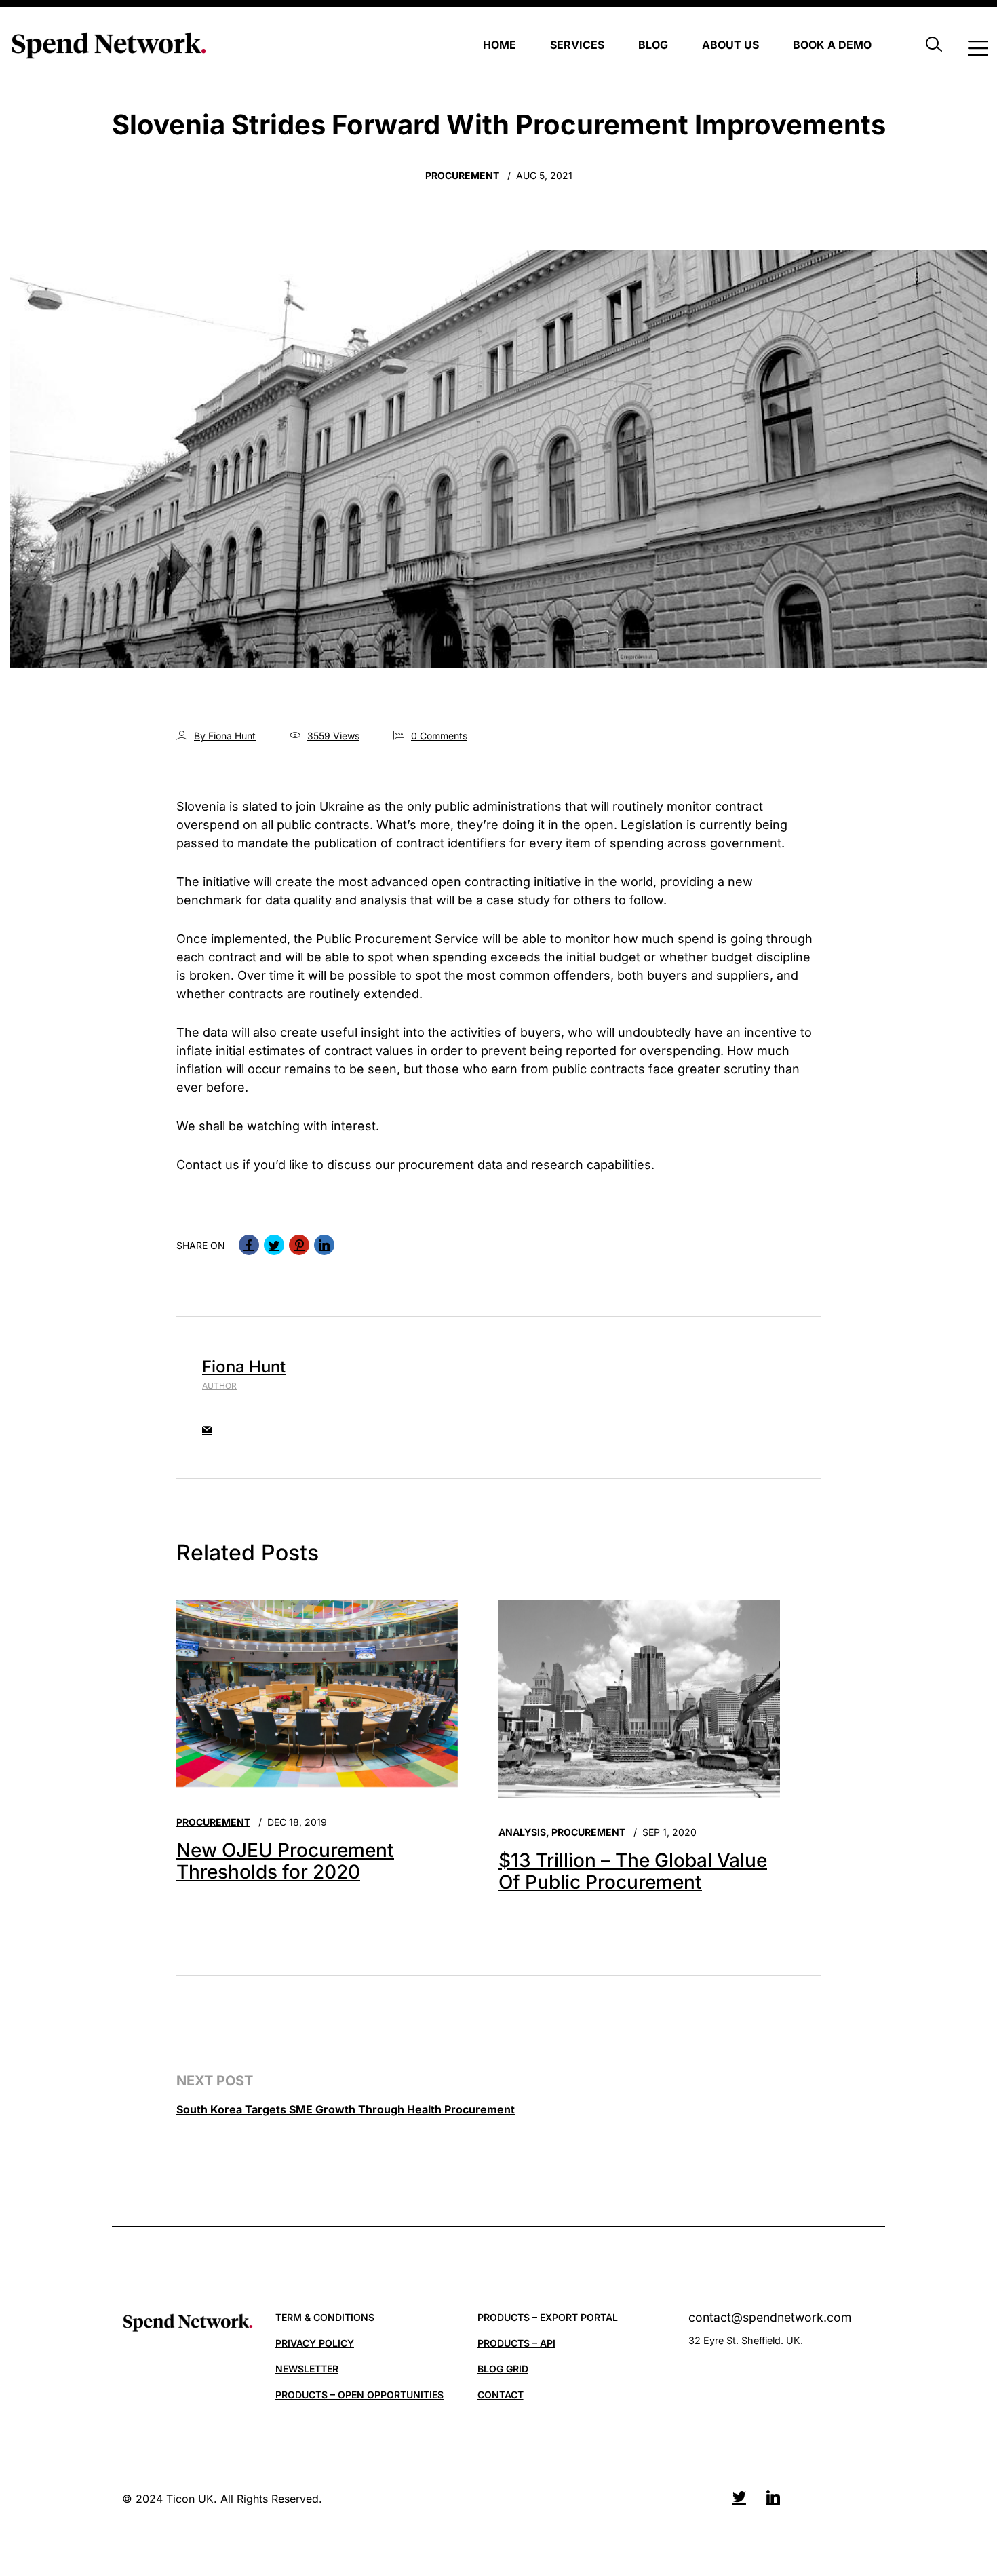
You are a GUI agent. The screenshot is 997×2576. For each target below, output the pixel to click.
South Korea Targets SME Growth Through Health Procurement (346, 2109)
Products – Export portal (548, 2317)
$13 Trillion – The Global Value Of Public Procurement (633, 1871)
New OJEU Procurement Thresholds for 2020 (285, 1861)
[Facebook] (249, 1245)
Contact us (208, 1165)
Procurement (462, 175)
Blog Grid (503, 2369)
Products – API (516, 2343)
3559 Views (333, 736)
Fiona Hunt (244, 1367)
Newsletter (307, 2369)
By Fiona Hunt (225, 736)
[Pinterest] (299, 1245)
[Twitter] (274, 1245)
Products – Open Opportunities (359, 2395)
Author (219, 1386)
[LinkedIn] (324, 1245)
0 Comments (439, 736)
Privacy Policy (315, 2343)
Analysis (522, 1832)
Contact (501, 2395)
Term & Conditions (325, 2317)
